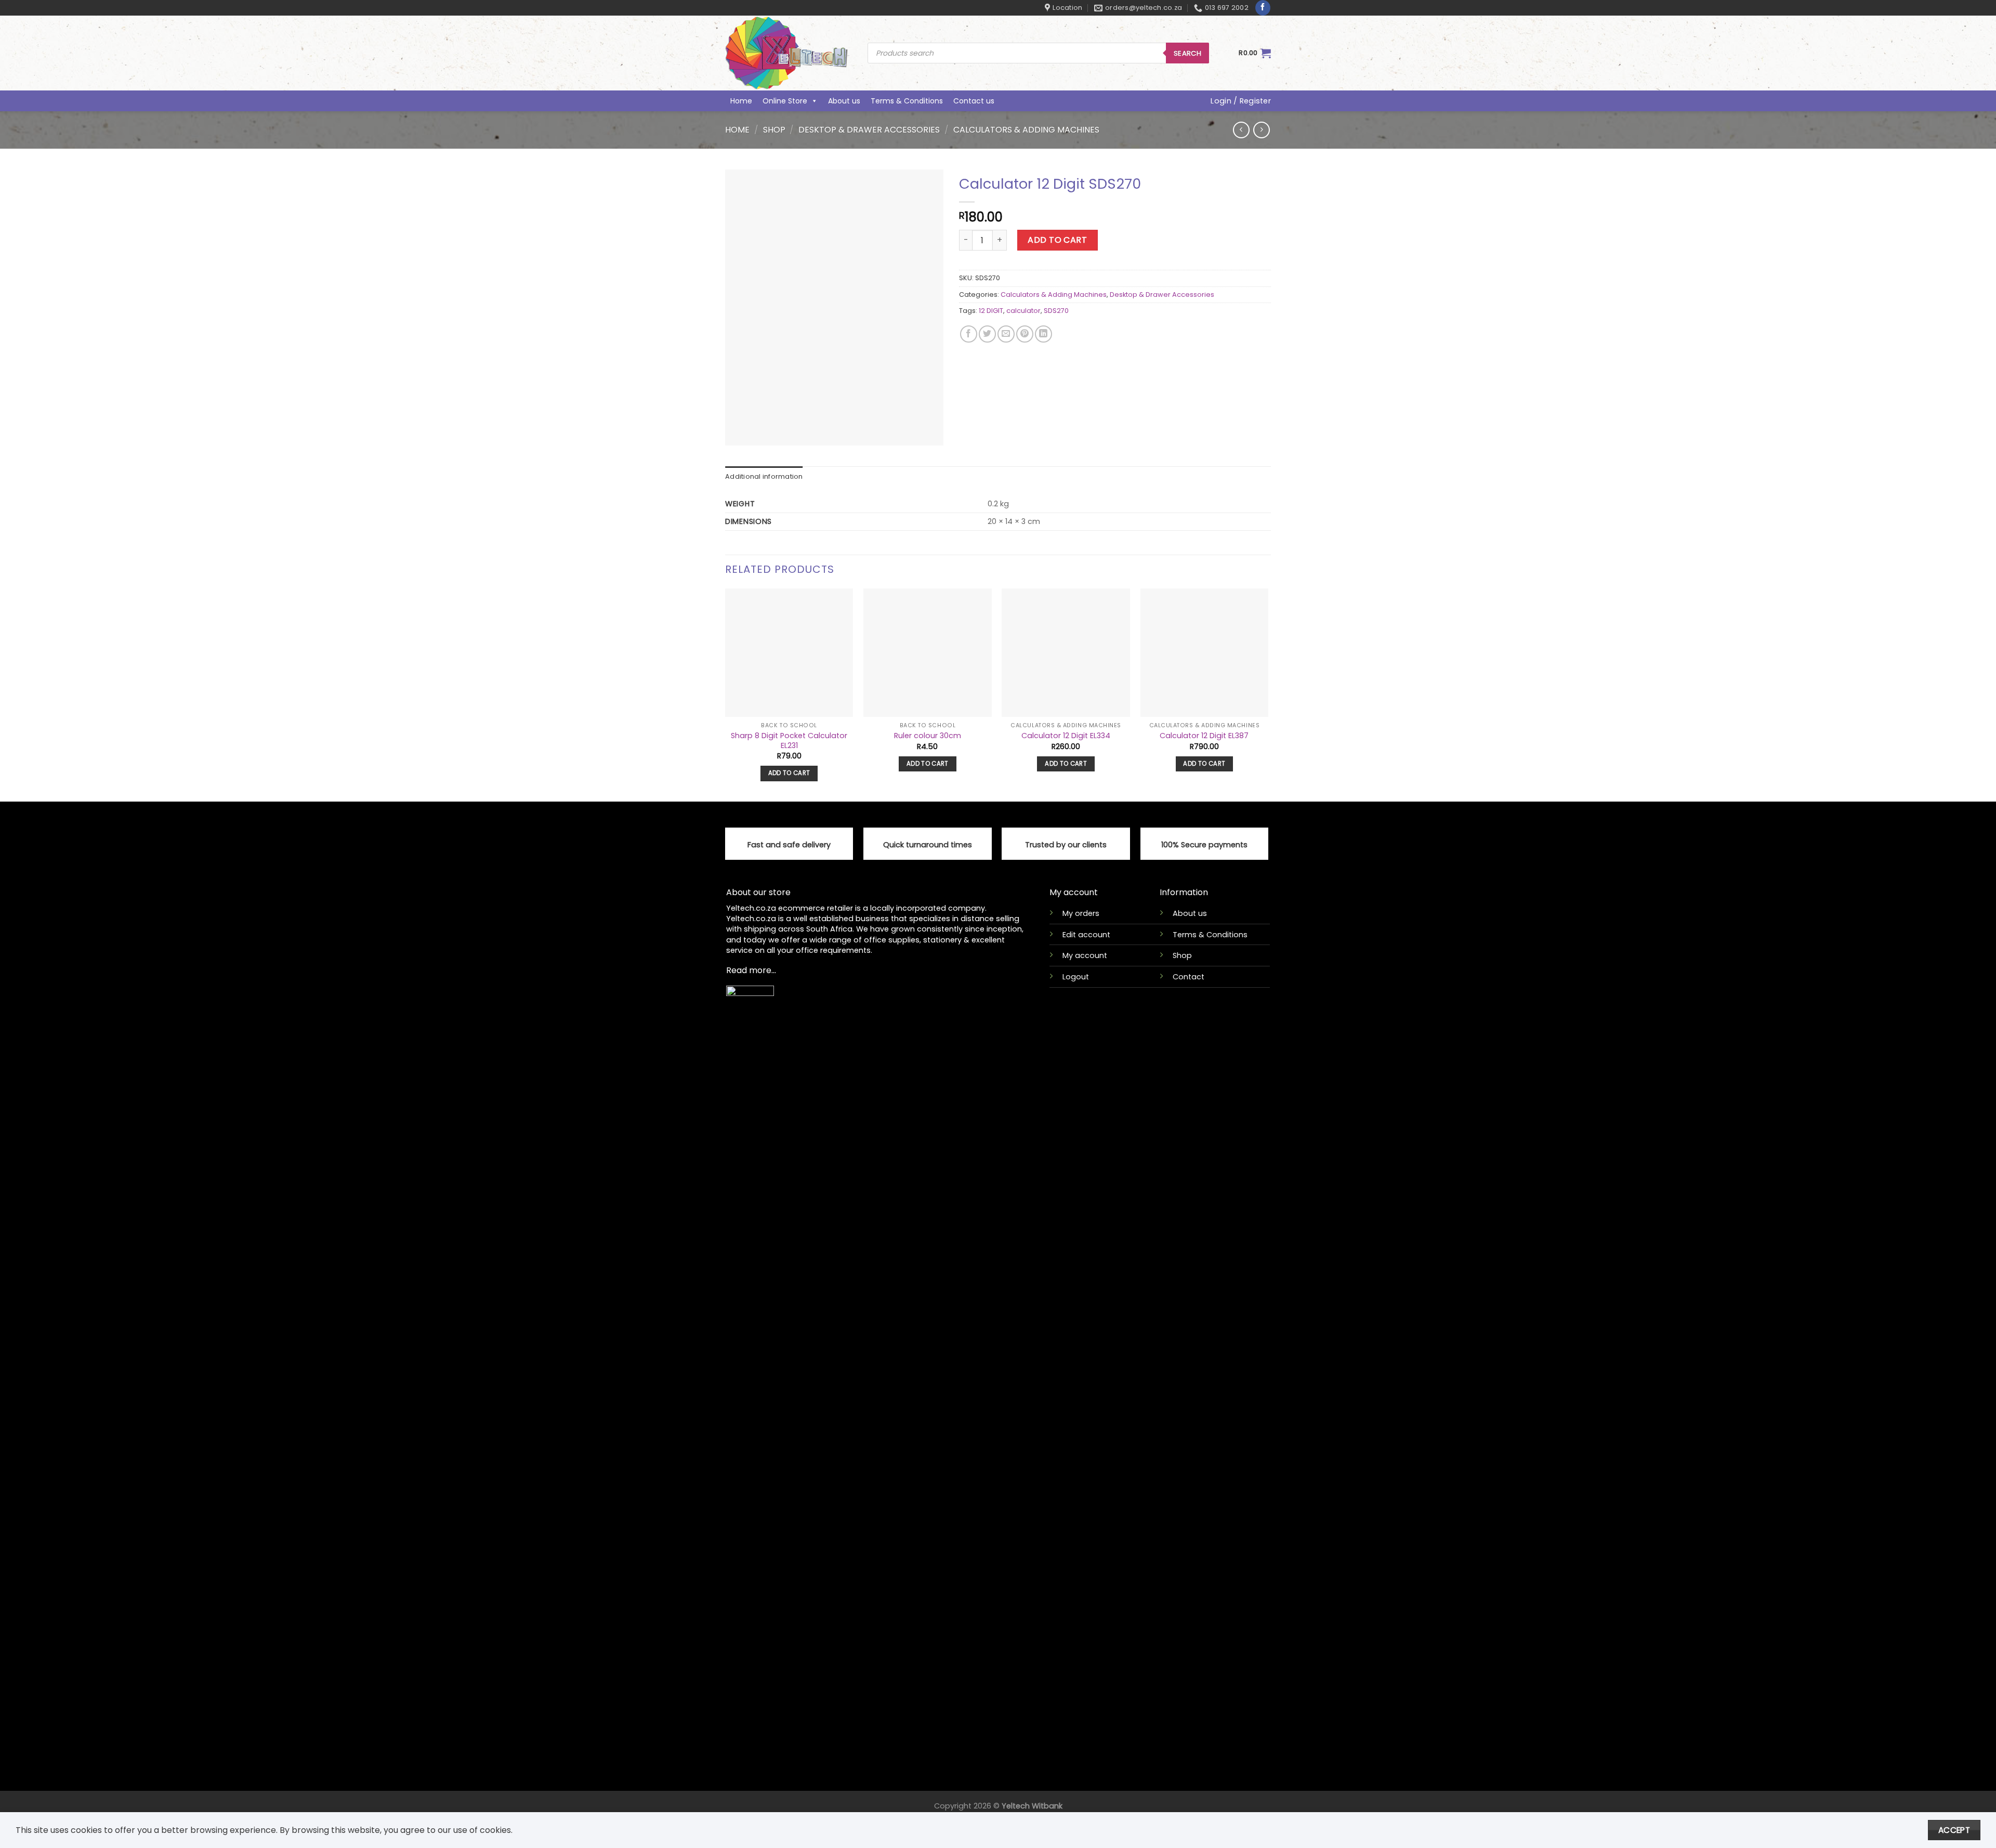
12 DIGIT (991, 311)
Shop (774, 130)
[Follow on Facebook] (1263, 8)
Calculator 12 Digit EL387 (1204, 736)
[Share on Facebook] (969, 334)
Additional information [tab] (764, 476)
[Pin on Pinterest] (1025, 334)
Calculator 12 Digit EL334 (1066, 736)
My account (1085, 955)
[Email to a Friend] (1006, 334)
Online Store (785, 101)
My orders (1081, 913)
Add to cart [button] (789, 773)
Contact (1189, 977)
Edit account (1086, 935)
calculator (1023, 311)
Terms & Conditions (907, 101)
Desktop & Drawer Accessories (869, 130)
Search (1187, 53)
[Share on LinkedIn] (1043, 334)
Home (741, 101)
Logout (1076, 977)
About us (844, 101)
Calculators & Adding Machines (1026, 130)
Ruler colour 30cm (928, 736)
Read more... (751, 970)
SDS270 (1056, 311)
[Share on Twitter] (987, 334)
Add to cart (1057, 240)
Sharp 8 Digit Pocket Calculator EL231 (789, 740)
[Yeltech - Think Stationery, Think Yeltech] (789, 53)
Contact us (974, 101)
